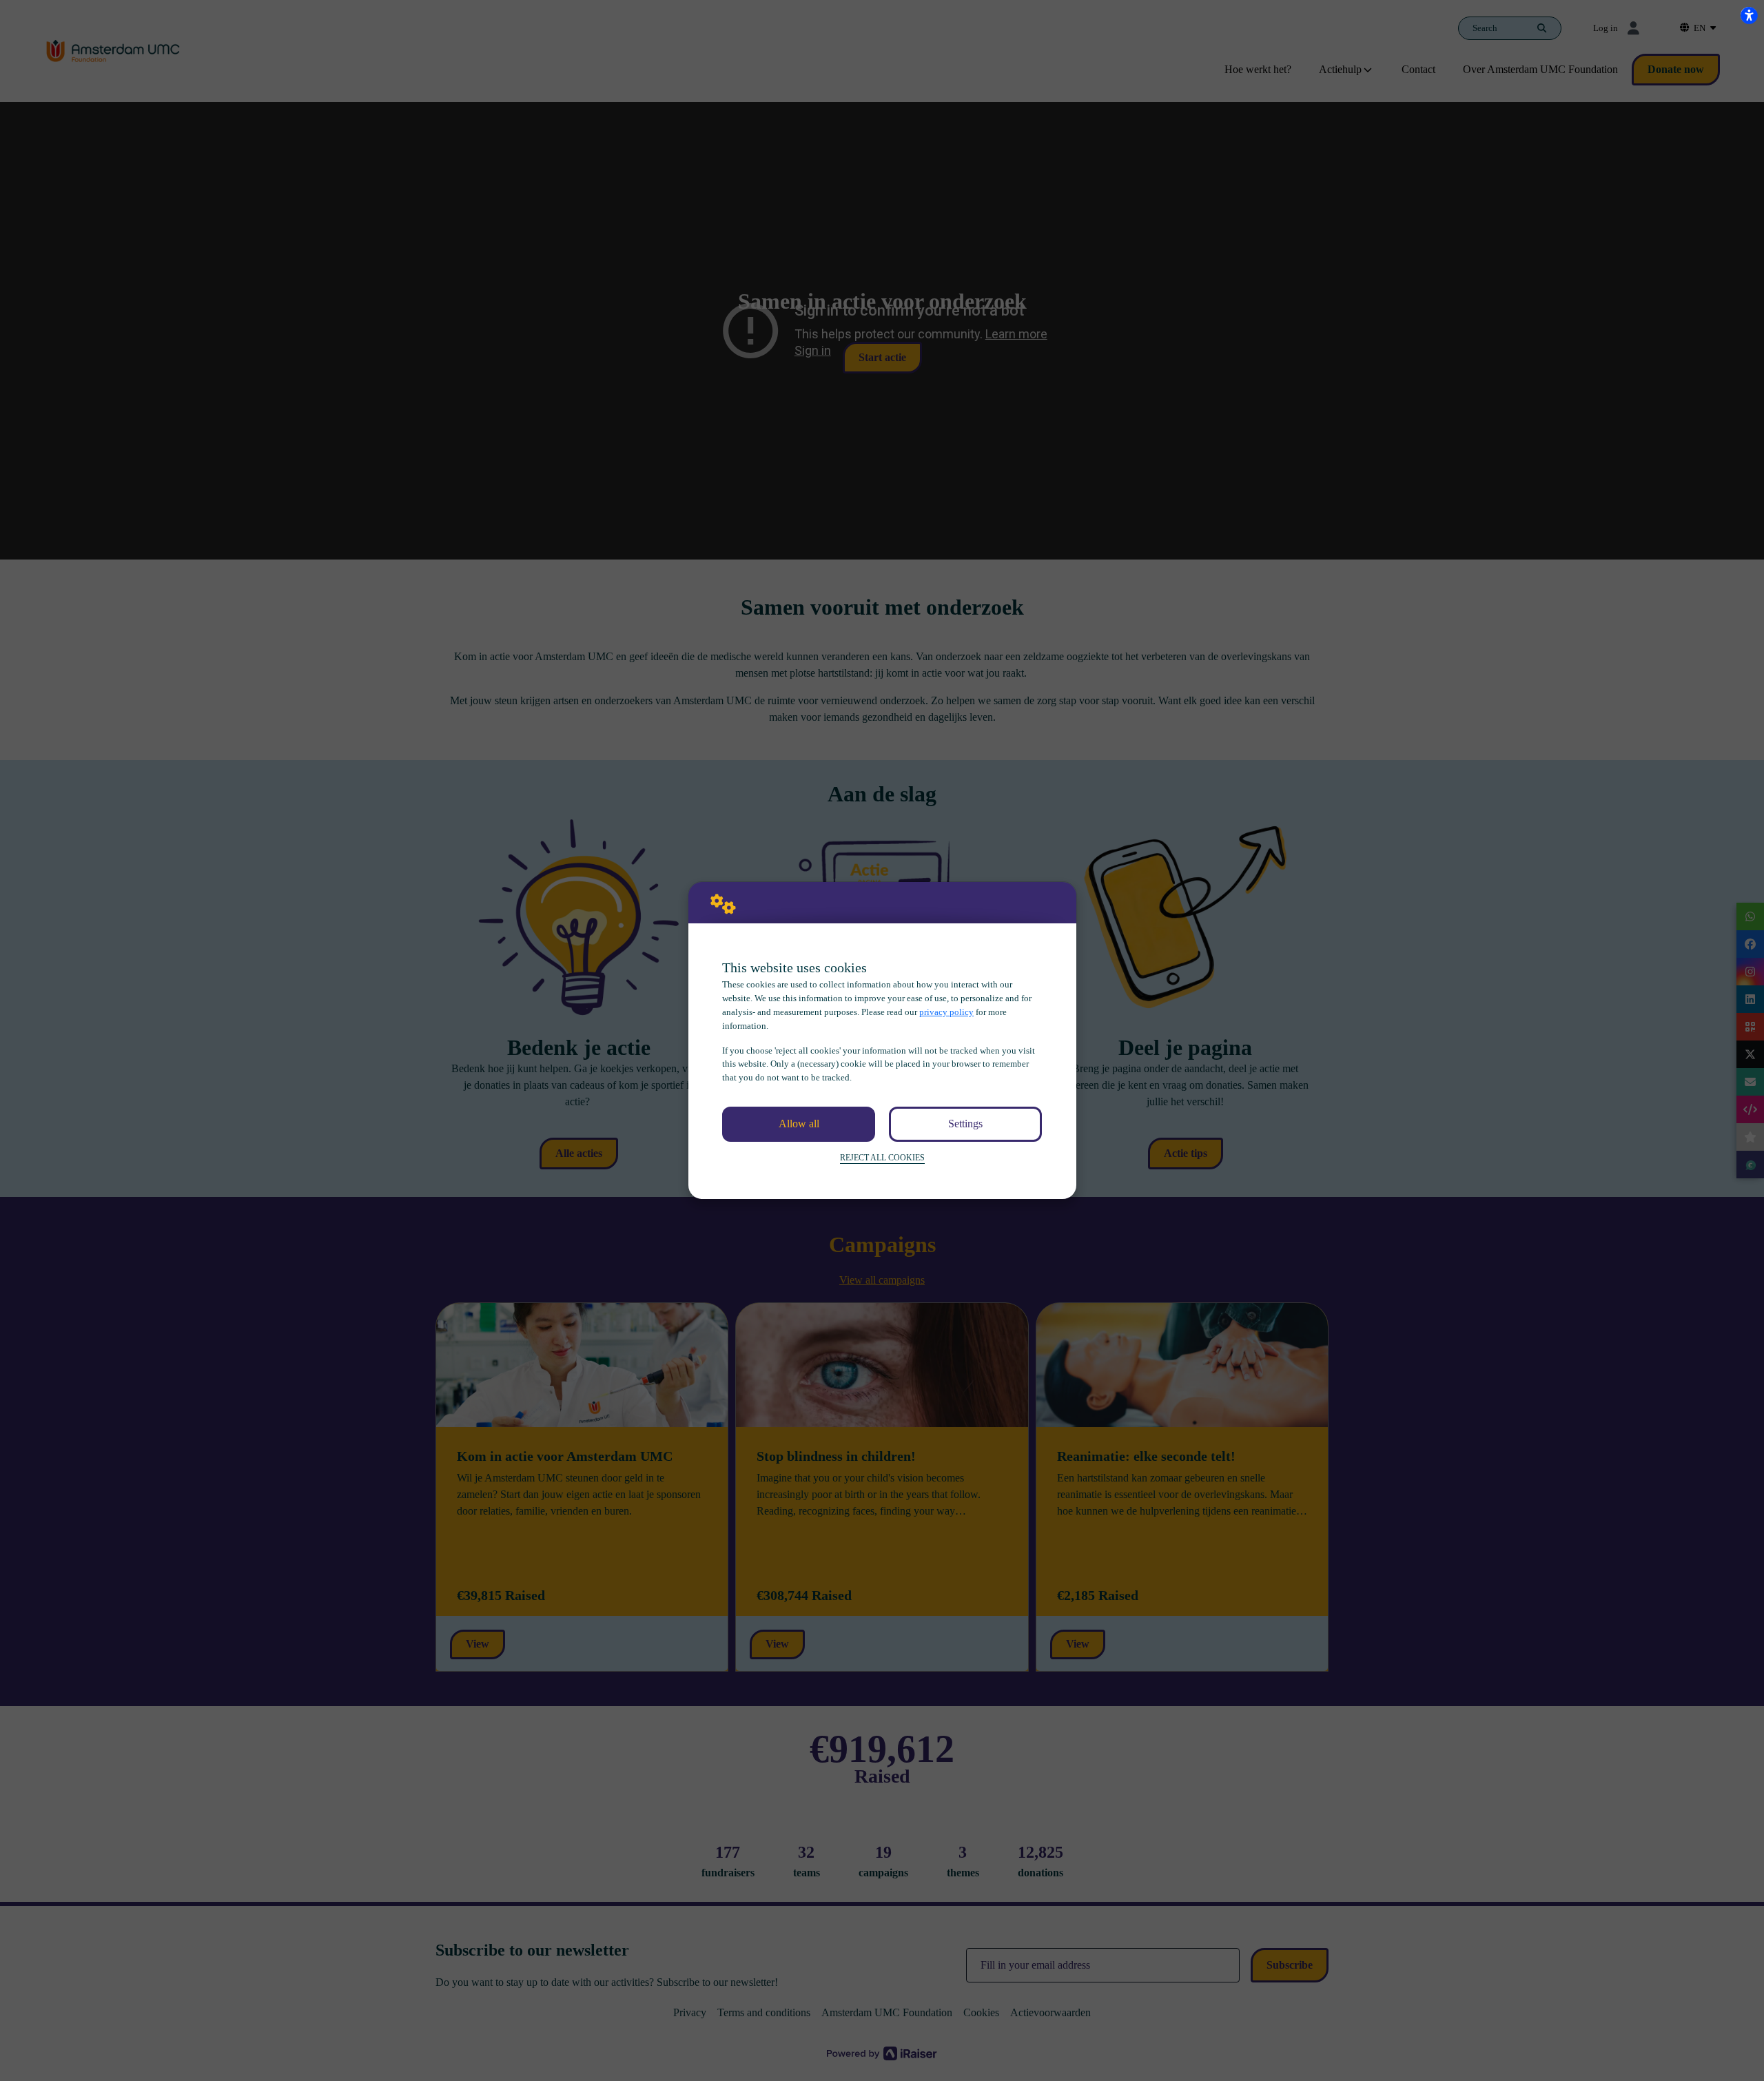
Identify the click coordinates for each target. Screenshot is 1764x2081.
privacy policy (946, 1012)
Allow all (799, 1124)
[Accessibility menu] (1749, 15)
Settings (965, 1124)
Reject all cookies (882, 1158)
